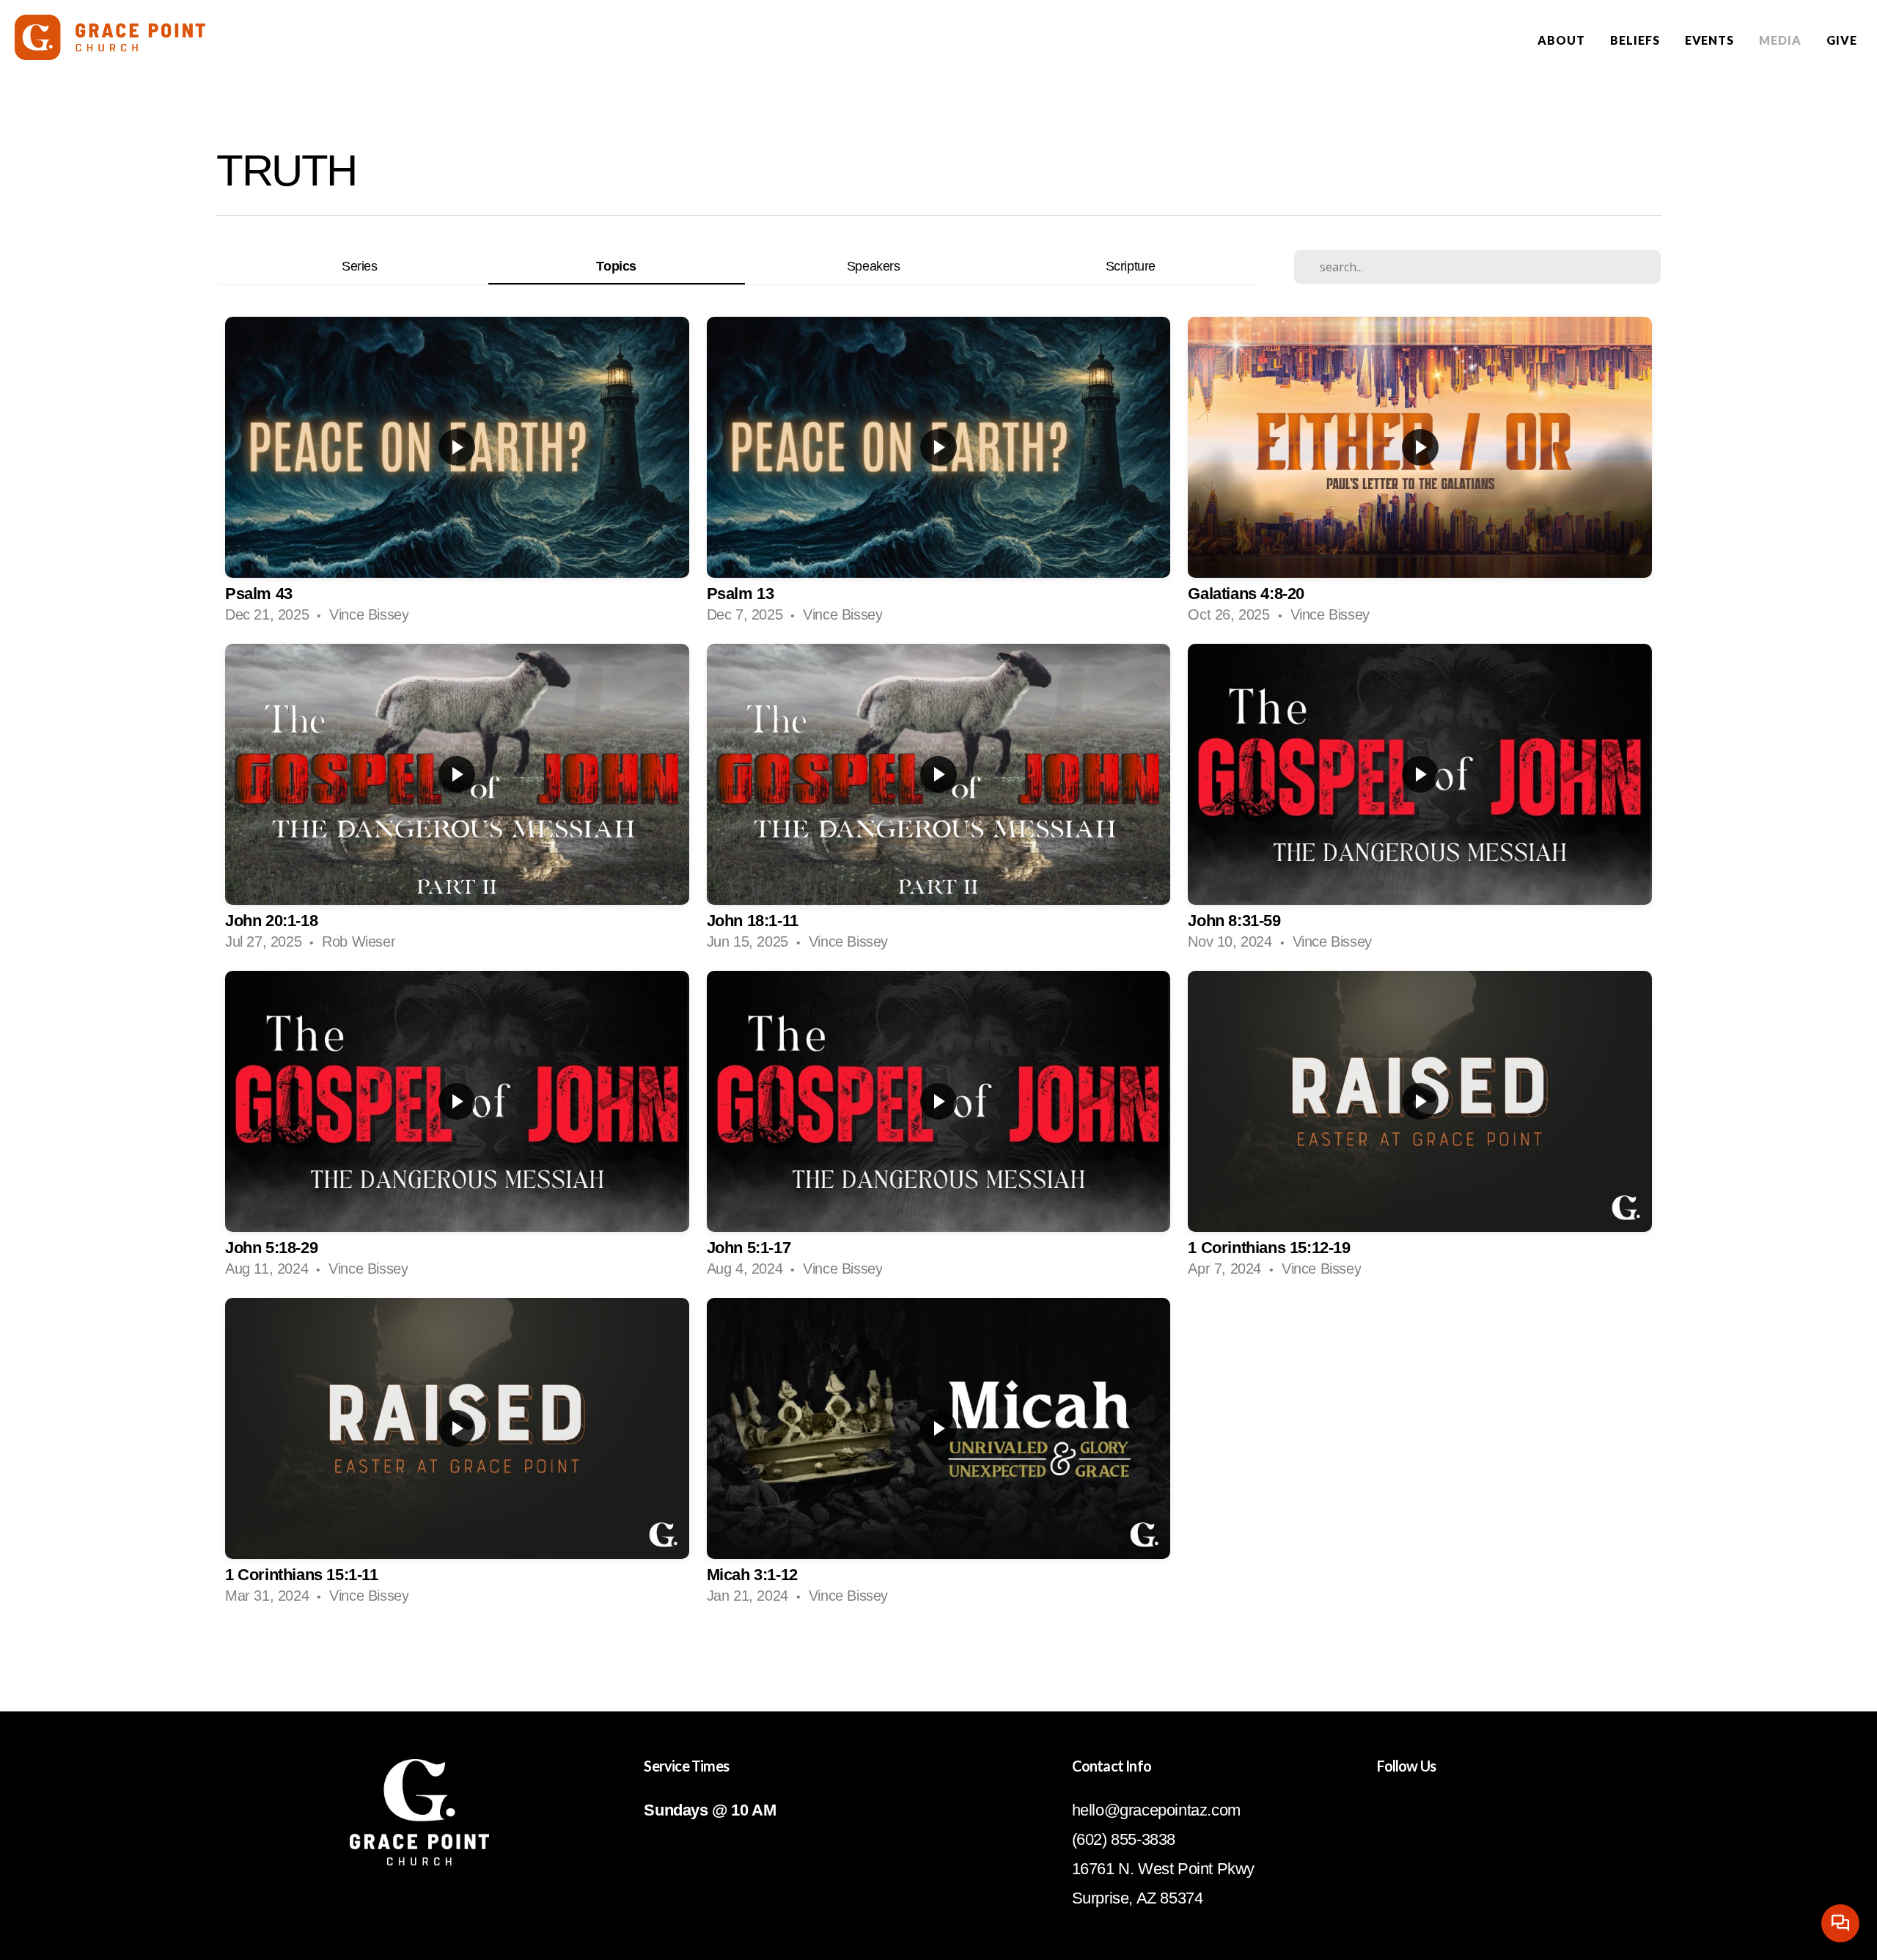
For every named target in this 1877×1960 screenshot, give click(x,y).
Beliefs (1635, 40)
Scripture (1131, 266)
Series (360, 266)
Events (1710, 40)
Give (1842, 40)
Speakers (874, 266)
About (1561, 40)
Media (1780, 40)
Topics (616, 266)
